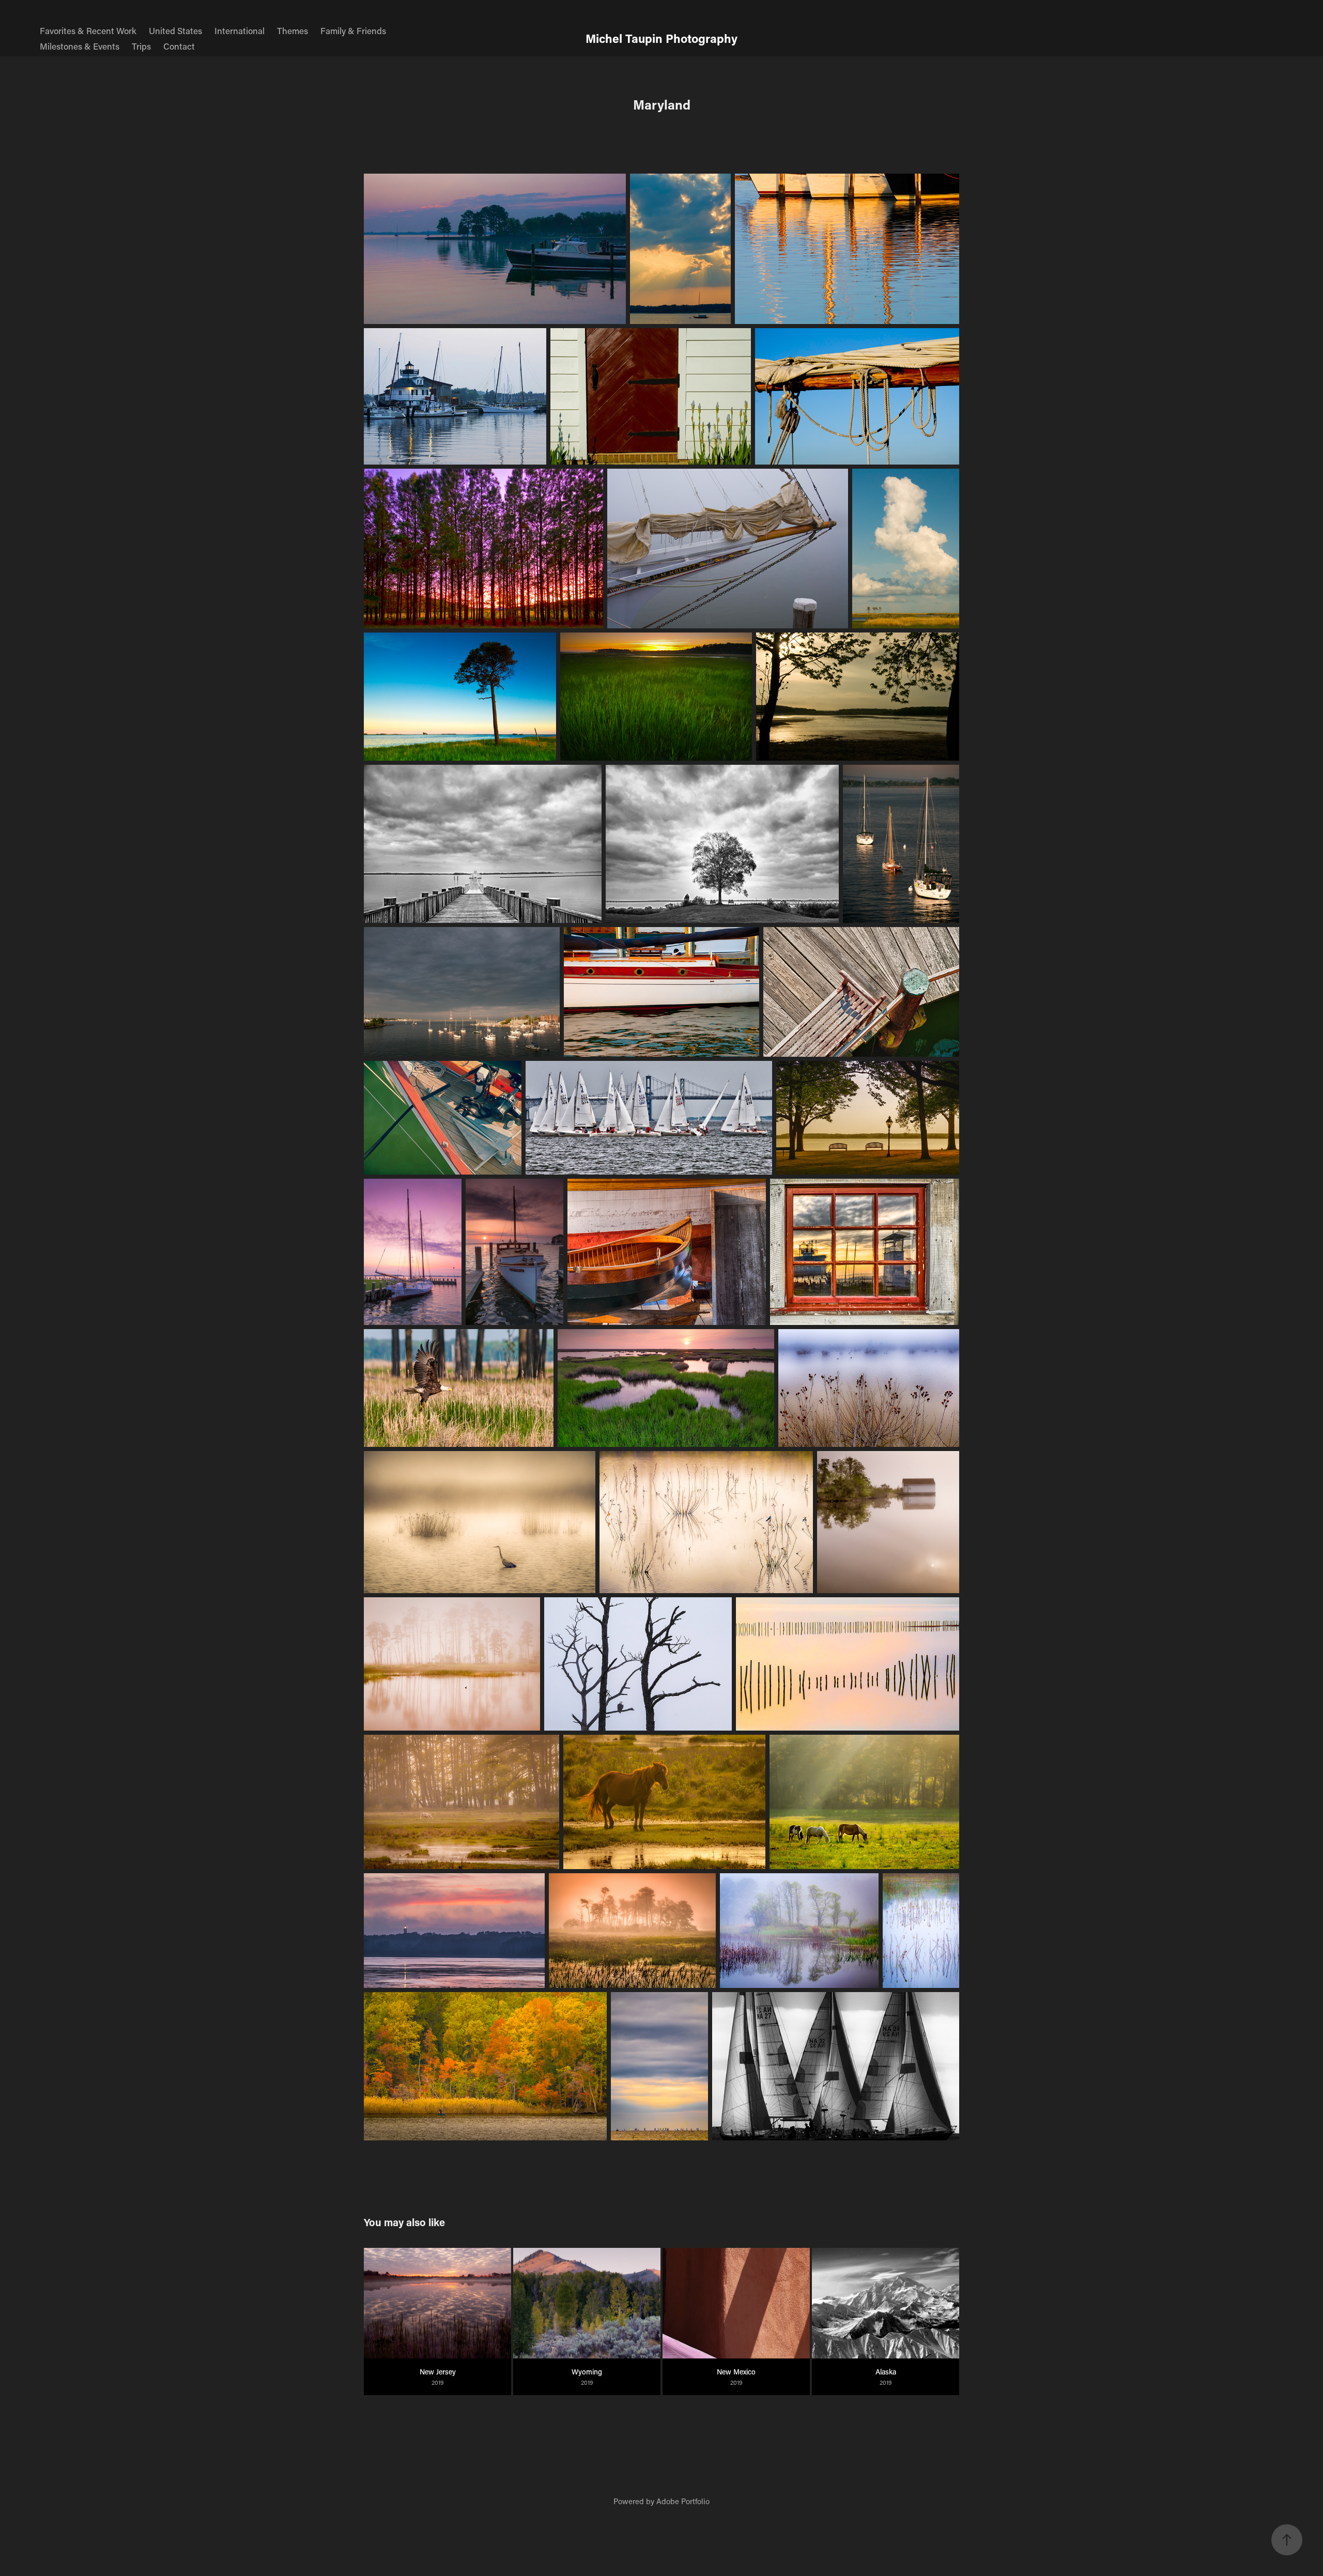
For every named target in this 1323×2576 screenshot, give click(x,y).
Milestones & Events (80, 46)
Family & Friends (353, 30)
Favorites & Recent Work (88, 30)
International (240, 30)
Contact (179, 46)
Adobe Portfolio (683, 2501)
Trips (141, 46)
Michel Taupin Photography (661, 38)
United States (175, 30)
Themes (293, 30)
